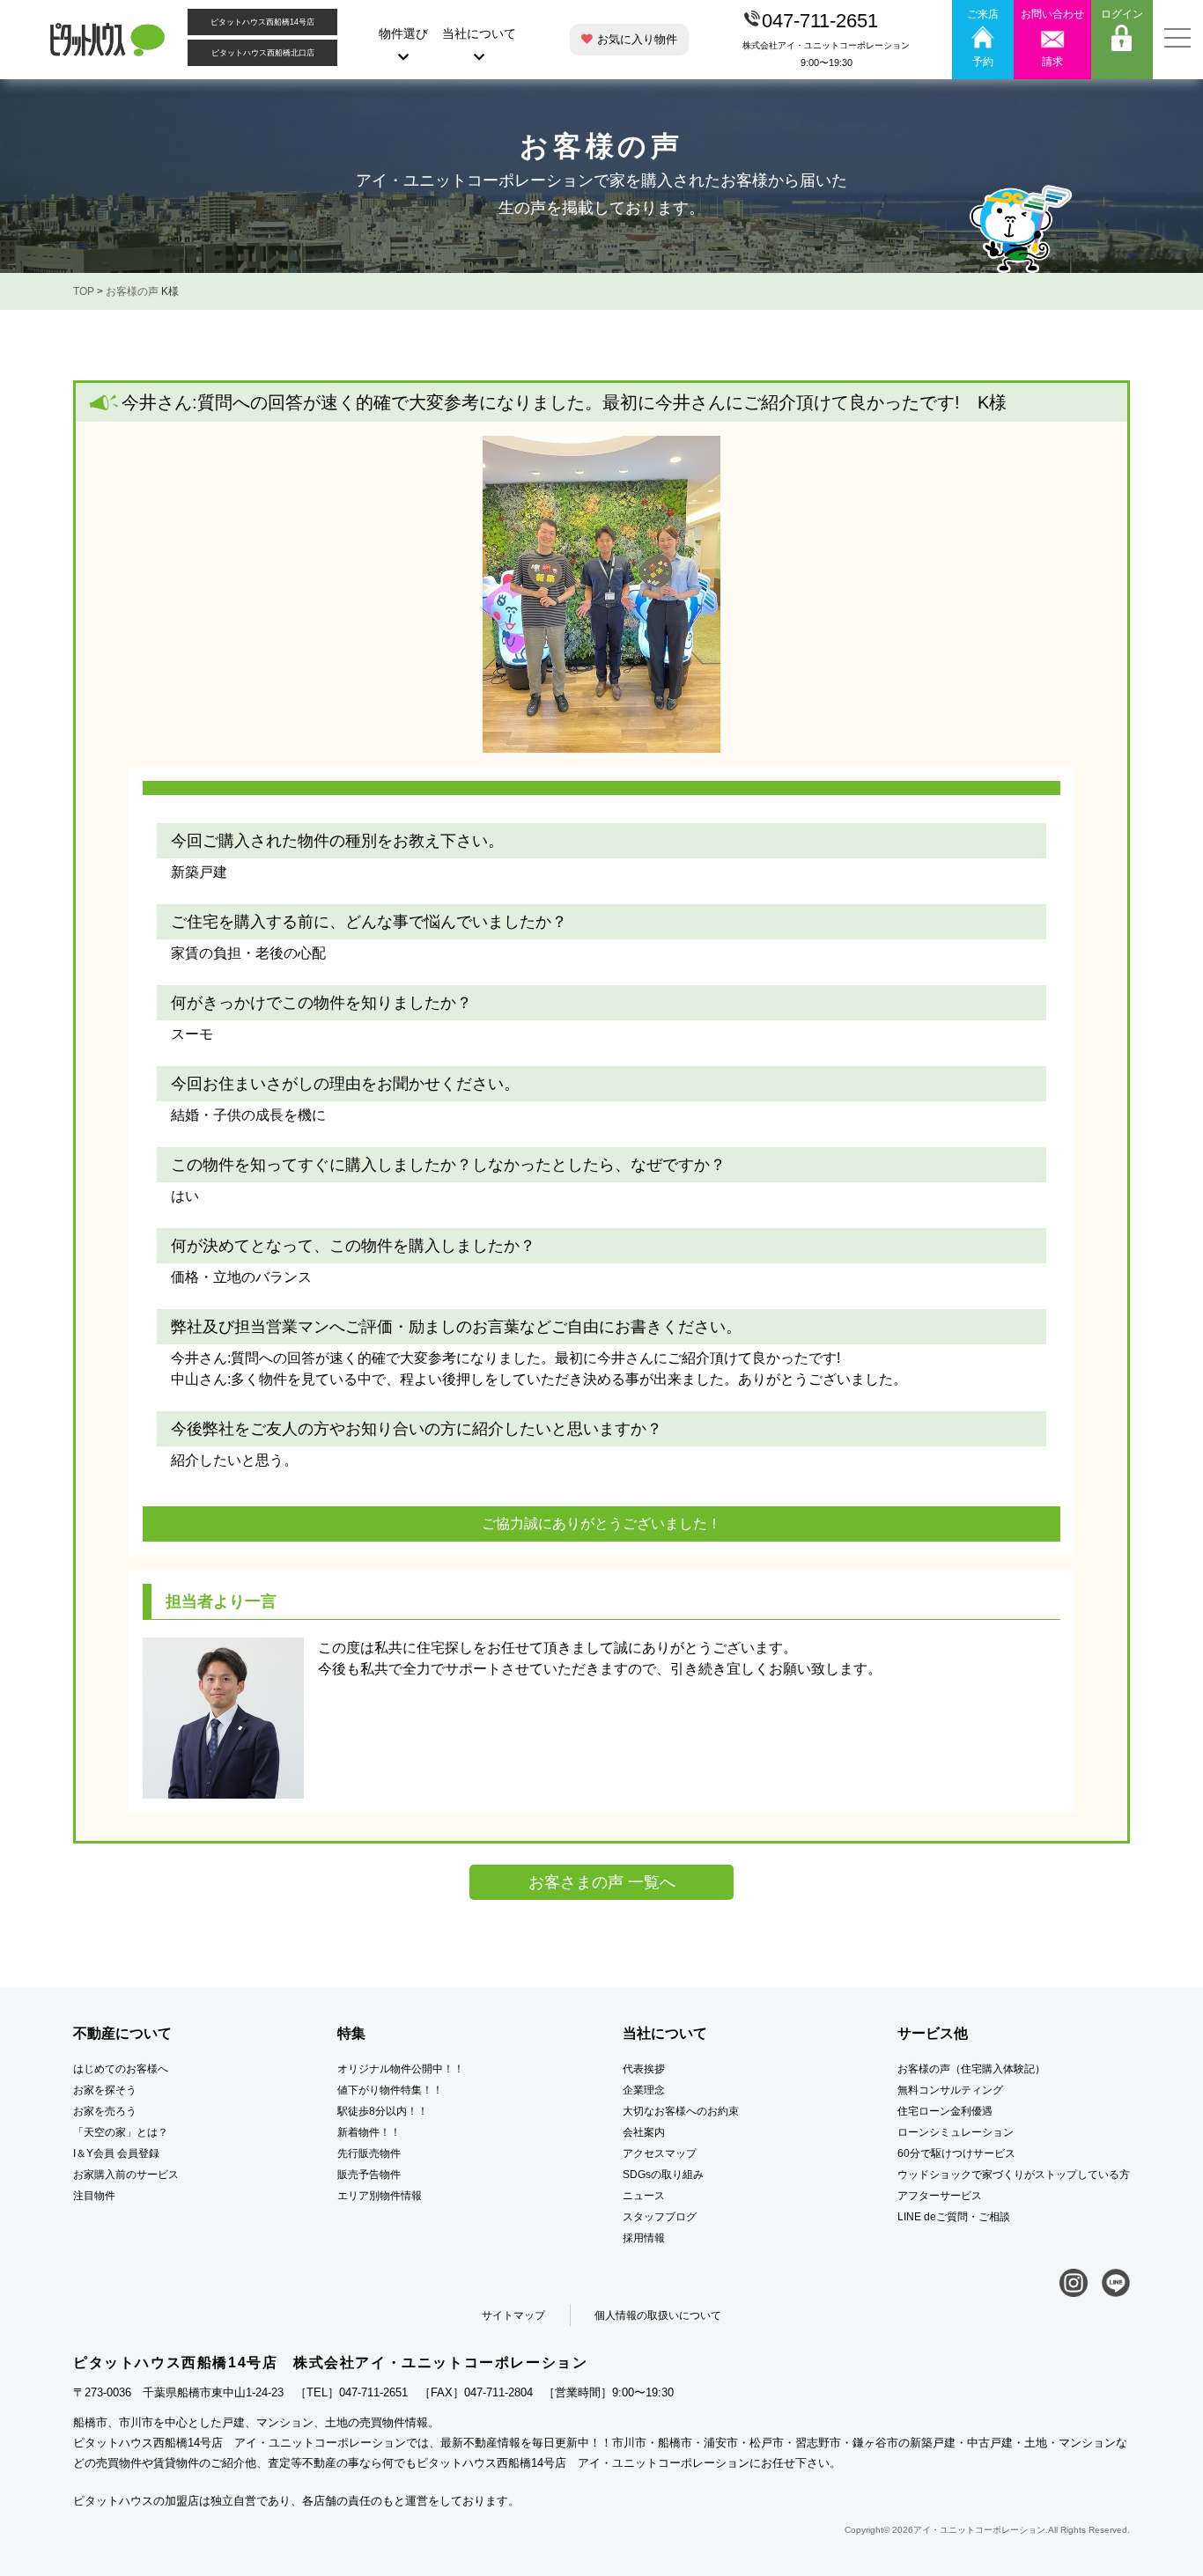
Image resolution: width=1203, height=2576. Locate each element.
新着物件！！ (369, 2132)
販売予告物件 (369, 2175)
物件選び (403, 33)
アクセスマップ (660, 2153)
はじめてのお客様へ (121, 2069)
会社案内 (644, 2132)
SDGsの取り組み (663, 2175)
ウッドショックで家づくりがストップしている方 (1014, 2175)
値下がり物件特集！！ (390, 2090)
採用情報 (644, 2238)
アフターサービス (940, 2196)
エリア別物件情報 (380, 2196)
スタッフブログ (660, 2217)
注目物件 (94, 2196)
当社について (479, 33)
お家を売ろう (105, 2111)
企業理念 (644, 2090)
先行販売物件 (369, 2153)
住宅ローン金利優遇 (945, 2111)
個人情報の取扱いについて (658, 2315)
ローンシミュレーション (956, 2132)
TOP (84, 291)
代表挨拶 (644, 2069)
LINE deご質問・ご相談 (954, 2217)
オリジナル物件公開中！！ (401, 2069)
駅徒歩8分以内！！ (383, 2111)
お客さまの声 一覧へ (602, 1882)
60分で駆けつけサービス (956, 2153)
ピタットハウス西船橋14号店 (262, 22)
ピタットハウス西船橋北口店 (263, 53)
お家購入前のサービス (126, 2175)
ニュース (644, 2196)
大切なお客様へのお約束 (681, 2111)
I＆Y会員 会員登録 (116, 2153)
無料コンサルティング (950, 2090)
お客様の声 (132, 291)
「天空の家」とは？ (121, 2132)
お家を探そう (105, 2090)
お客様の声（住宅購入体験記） (971, 2069)
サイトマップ (513, 2315)
